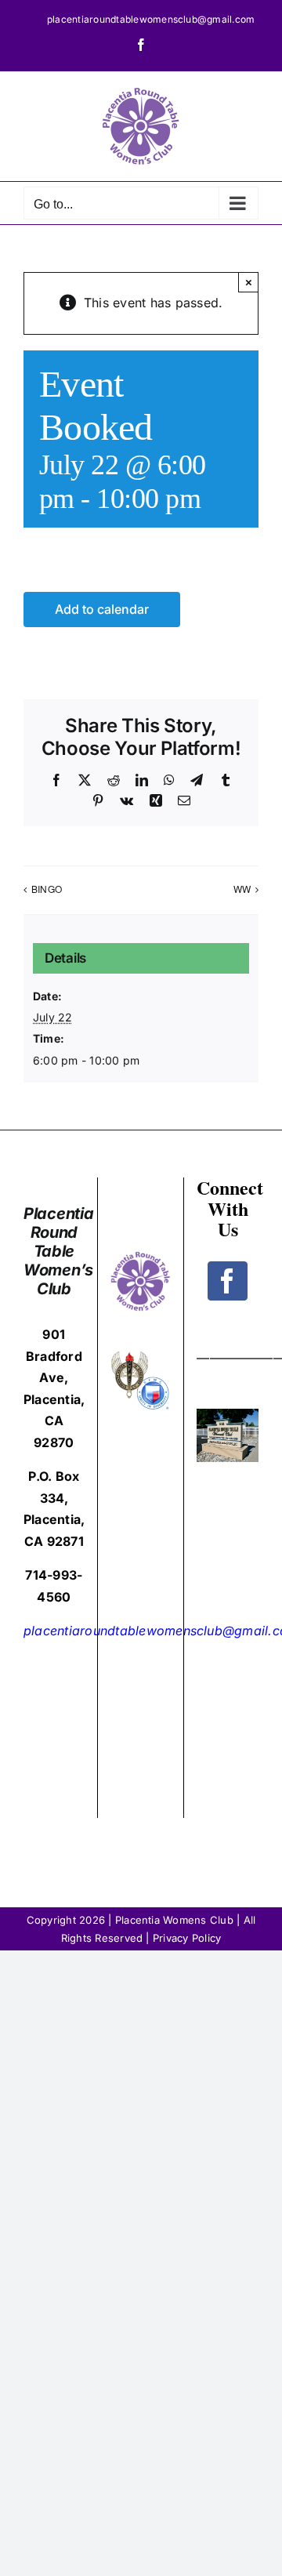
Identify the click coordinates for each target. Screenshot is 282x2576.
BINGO (47, 889)
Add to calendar (102, 610)
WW (242, 889)
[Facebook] (227, 1281)
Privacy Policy (187, 1938)
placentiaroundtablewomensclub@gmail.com (151, 19)
